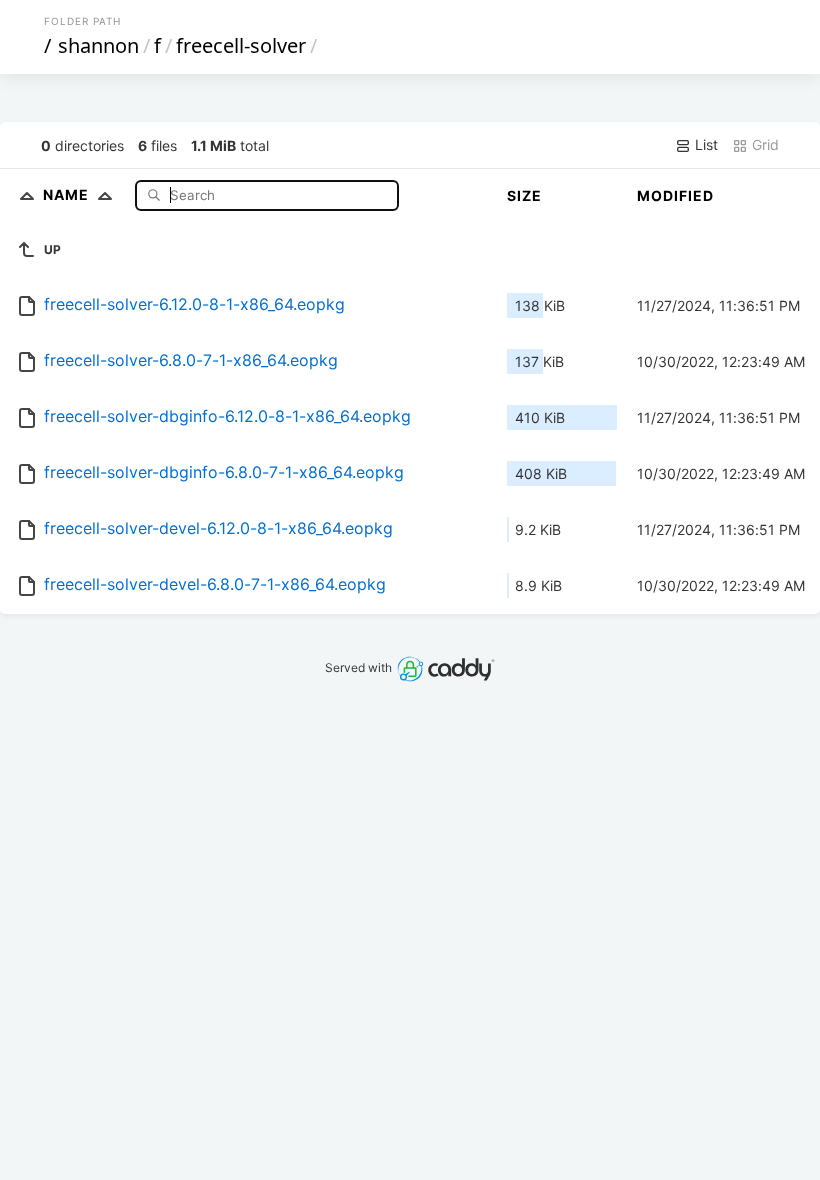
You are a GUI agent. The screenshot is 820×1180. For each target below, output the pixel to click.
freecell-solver (241, 45)
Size (524, 195)
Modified (675, 195)
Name (68, 194)
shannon (98, 45)
